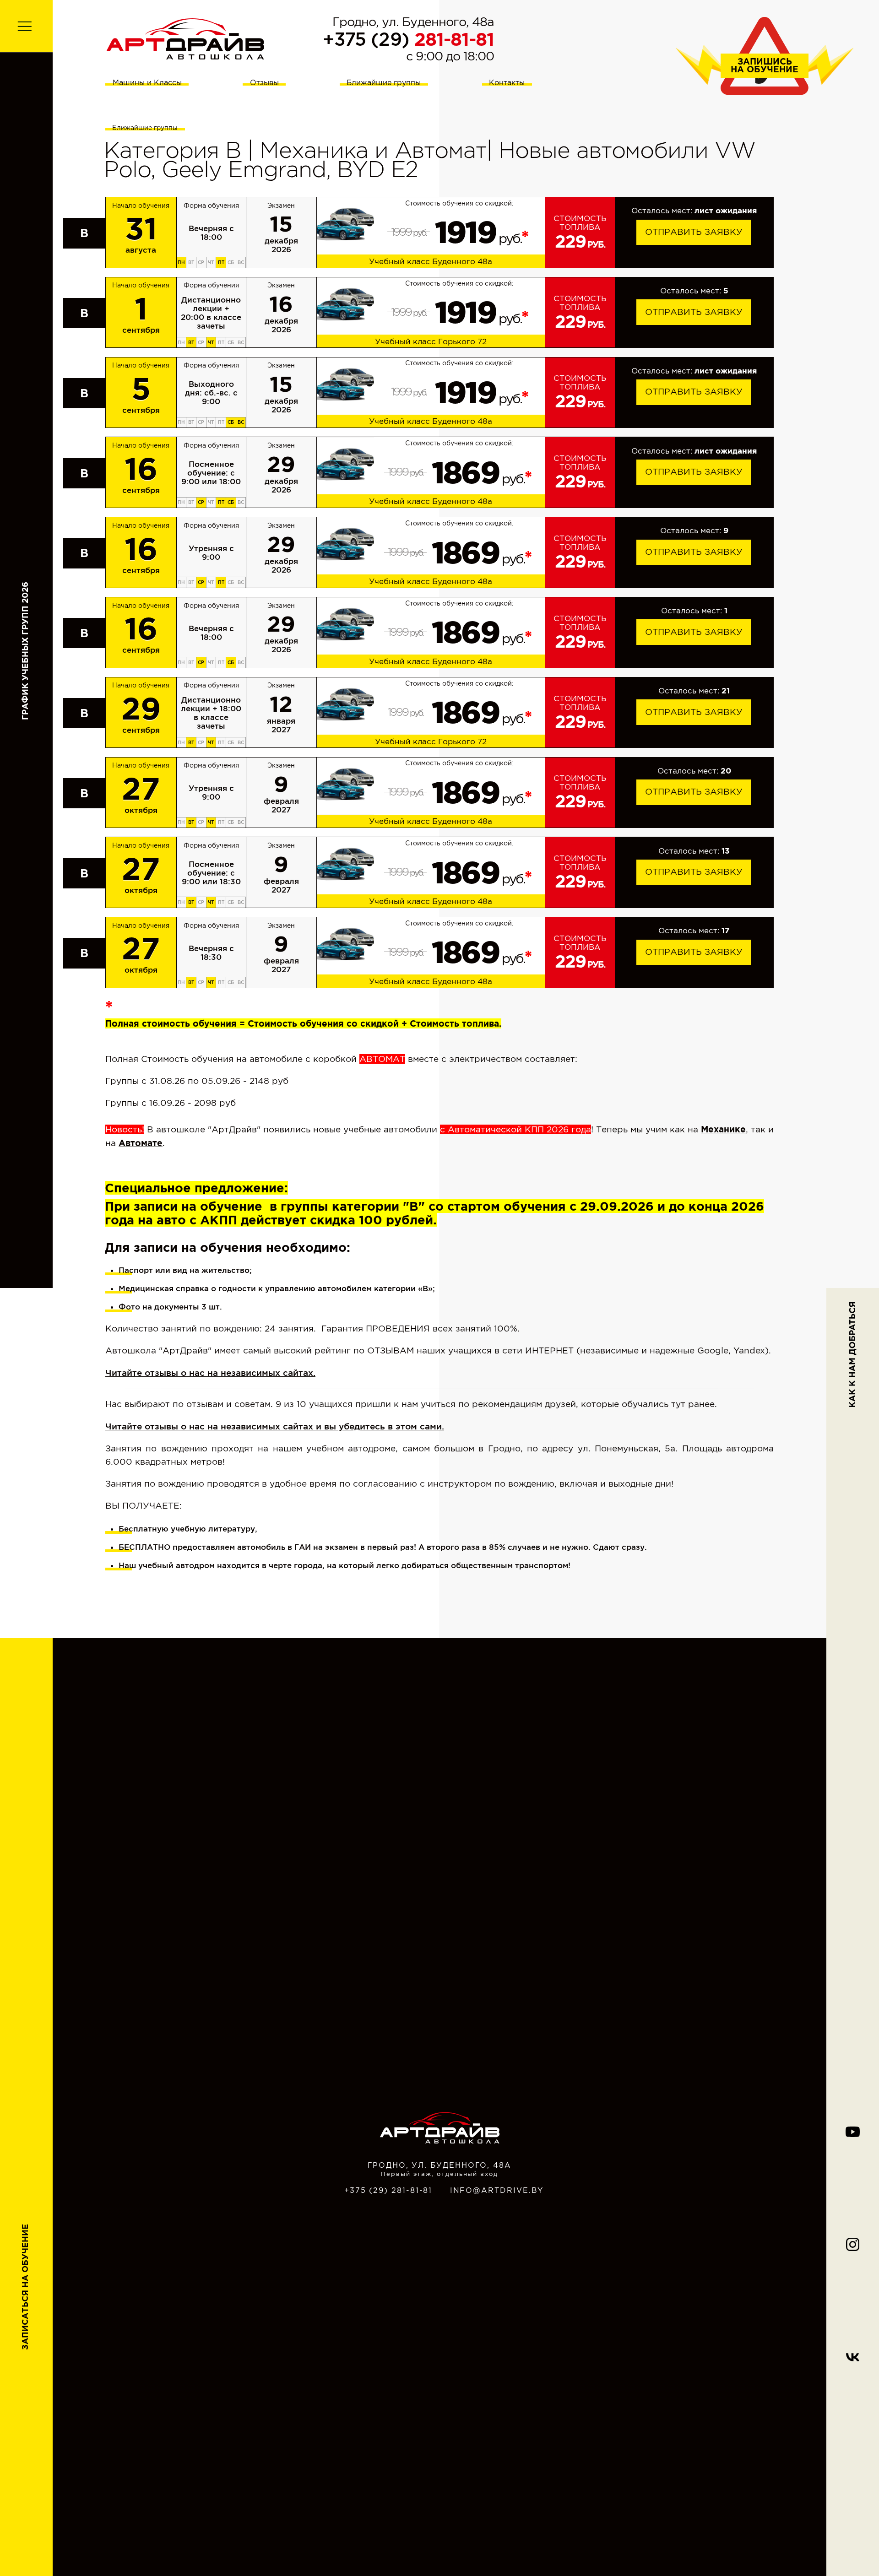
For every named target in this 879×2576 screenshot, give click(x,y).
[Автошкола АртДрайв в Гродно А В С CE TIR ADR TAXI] (185, 38)
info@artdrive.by (497, 2190)
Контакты (507, 82)
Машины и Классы (147, 82)
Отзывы (264, 82)
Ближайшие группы (384, 82)
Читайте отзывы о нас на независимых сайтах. (210, 1373)
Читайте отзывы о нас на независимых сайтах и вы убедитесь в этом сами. (275, 1426)
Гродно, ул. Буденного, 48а (413, 22)
